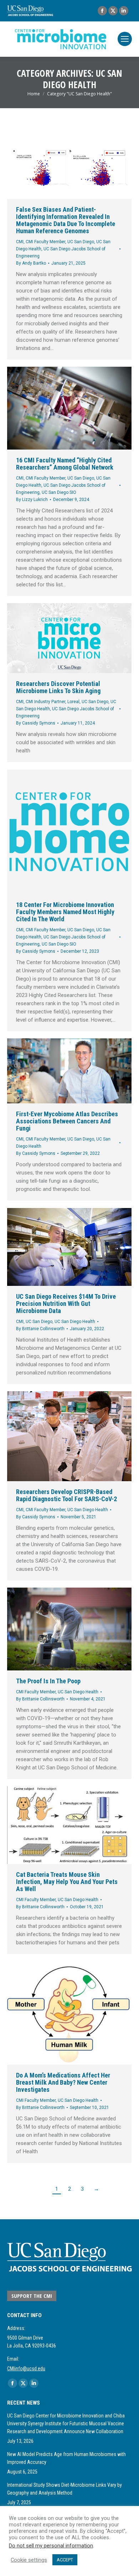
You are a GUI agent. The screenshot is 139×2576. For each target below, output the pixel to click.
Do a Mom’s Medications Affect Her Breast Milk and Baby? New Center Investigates (63, 2082)
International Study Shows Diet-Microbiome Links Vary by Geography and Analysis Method (65, 2489)
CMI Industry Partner (45, 702)
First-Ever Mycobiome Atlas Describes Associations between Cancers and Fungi (67, 1121)
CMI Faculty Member (45, 242)
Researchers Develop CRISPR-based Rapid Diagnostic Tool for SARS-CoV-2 (66, 1495)
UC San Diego (81, 242)
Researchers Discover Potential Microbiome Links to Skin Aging (58, 687)
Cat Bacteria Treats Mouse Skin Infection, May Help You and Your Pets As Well (67, 1882)
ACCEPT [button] (65, 2560)
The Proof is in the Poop (48, 1681)
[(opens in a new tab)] (69, 1071)
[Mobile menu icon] (125, 39)
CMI (20, 242)
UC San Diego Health (75, 1322)
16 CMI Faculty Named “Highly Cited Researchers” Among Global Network (65, 464)
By (31, 263)
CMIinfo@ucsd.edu (26, 2369)
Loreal (73, 702)
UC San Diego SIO (59, 492)
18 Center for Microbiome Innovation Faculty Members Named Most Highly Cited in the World (65, 912)
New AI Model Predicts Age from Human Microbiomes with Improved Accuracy (66, 2458)
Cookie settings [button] (29, 2560)
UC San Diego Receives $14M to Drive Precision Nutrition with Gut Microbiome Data (66, 1304)
